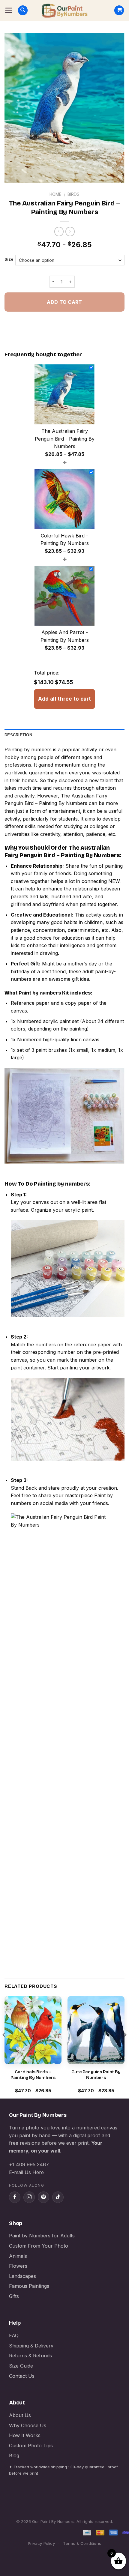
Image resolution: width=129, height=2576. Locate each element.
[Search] (23, 10)
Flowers (18, 2266)
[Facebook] (15, 2197)
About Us (20, 2415)
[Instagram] (29, 2197)
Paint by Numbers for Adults (42, 2236)
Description (18, 735)
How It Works (25, 2435)
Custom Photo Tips (31, 2446)
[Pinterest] (43, 2197)
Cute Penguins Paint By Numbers (96, 2075)
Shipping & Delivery (31, 2346)
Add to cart (64, 302)
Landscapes (22, 2276)
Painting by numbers (28, 749)
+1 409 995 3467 (29, 2165)
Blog (14, 2455)
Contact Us (22, 2376)
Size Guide (21, 2366)
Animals (18, 2256)
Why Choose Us (28, 2425)
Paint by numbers (40, 993)
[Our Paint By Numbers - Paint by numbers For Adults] (64, 10)
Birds (73, 194)
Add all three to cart (64, 699)
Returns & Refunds (30, 2356)
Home (55, 194)
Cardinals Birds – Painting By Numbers (33, 2075)
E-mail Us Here (26, 2172)
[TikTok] (58, 2197)
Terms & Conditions (82, 2543)
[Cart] (119, 10)
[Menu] (9, 10)
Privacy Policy (41, 2543)
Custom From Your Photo (39, 2246)
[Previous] (4, 2047)
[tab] (64, 735)
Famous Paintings (29, 2286)
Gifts (14, 2296)
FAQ (14, 2335)
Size (9, 259)
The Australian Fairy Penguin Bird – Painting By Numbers (62, 851)
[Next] (125, 2047)
